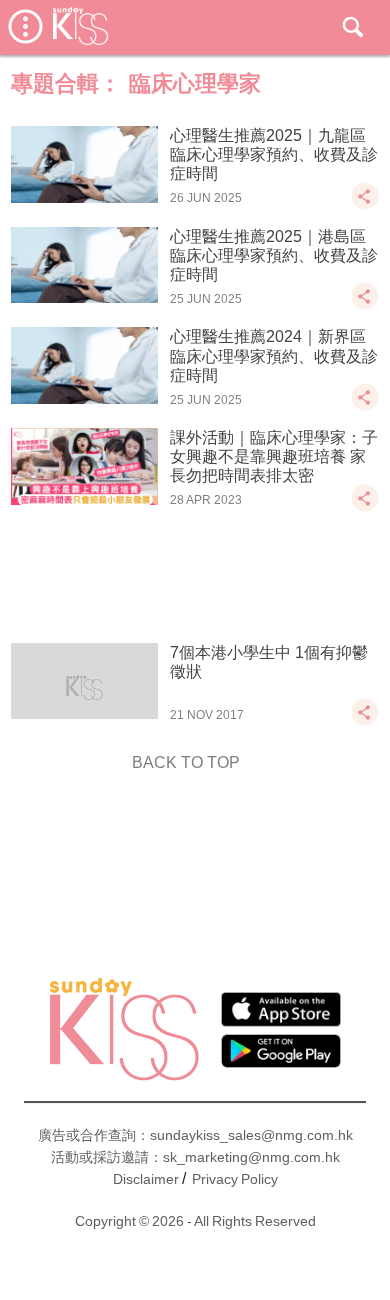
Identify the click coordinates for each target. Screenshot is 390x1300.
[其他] (365, 205)
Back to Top (186, 762)
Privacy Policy (235, 1179)
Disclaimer (146, 1179)
